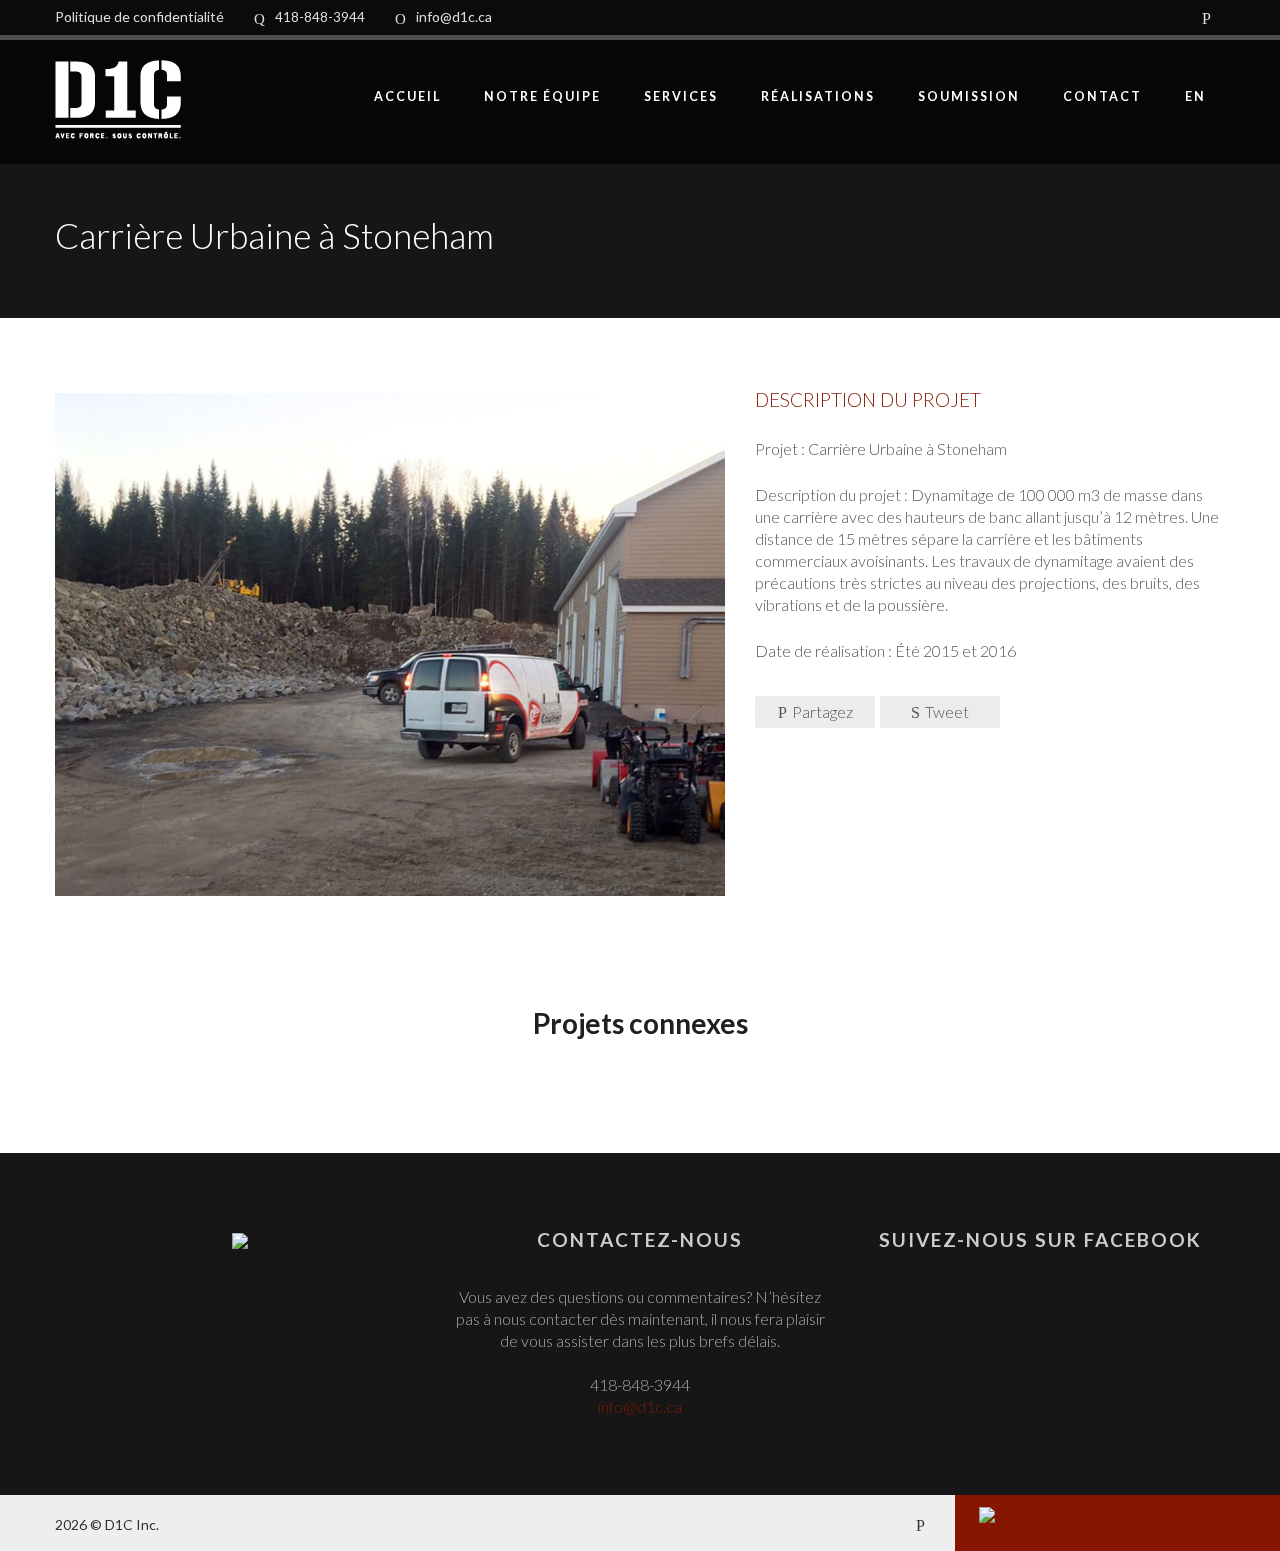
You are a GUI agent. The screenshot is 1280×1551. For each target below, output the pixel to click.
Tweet (947, 711)
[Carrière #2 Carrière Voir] (786, 1067)
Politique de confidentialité (139, 16)
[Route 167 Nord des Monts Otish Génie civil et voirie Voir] (1078, 1067)
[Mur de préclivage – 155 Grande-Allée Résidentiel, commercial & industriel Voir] (493, 1067)
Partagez (822, 711)
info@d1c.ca (454, 16)
